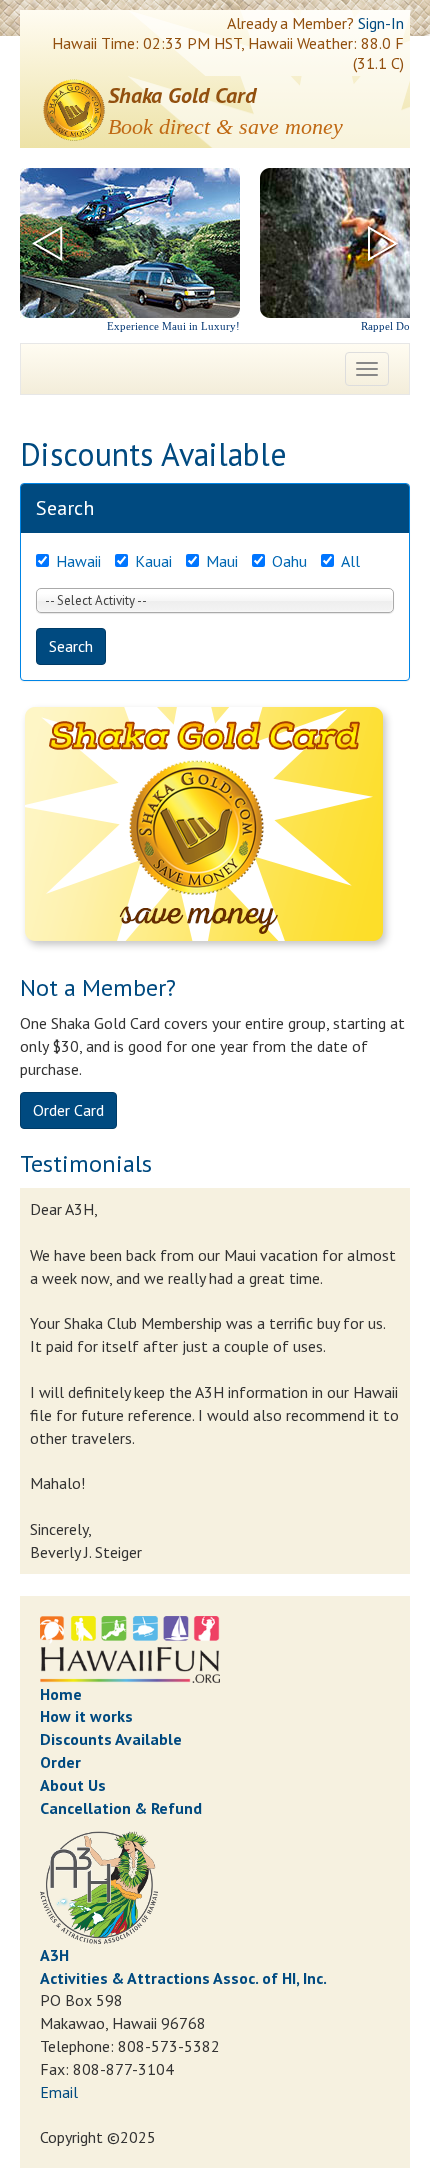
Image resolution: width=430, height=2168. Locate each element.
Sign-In (381, 23)
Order (60, 1762)
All (350, 561)
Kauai (153, 561)
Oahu (289, 561)
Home (61, 1694)
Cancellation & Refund (121, 1808)
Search (71, 646)
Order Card (68, 1110)
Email (59, 2092)
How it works (86, 1716)
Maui (222, 561)
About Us (73, 1785)
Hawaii (78, 561)
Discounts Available (111, 1739)
